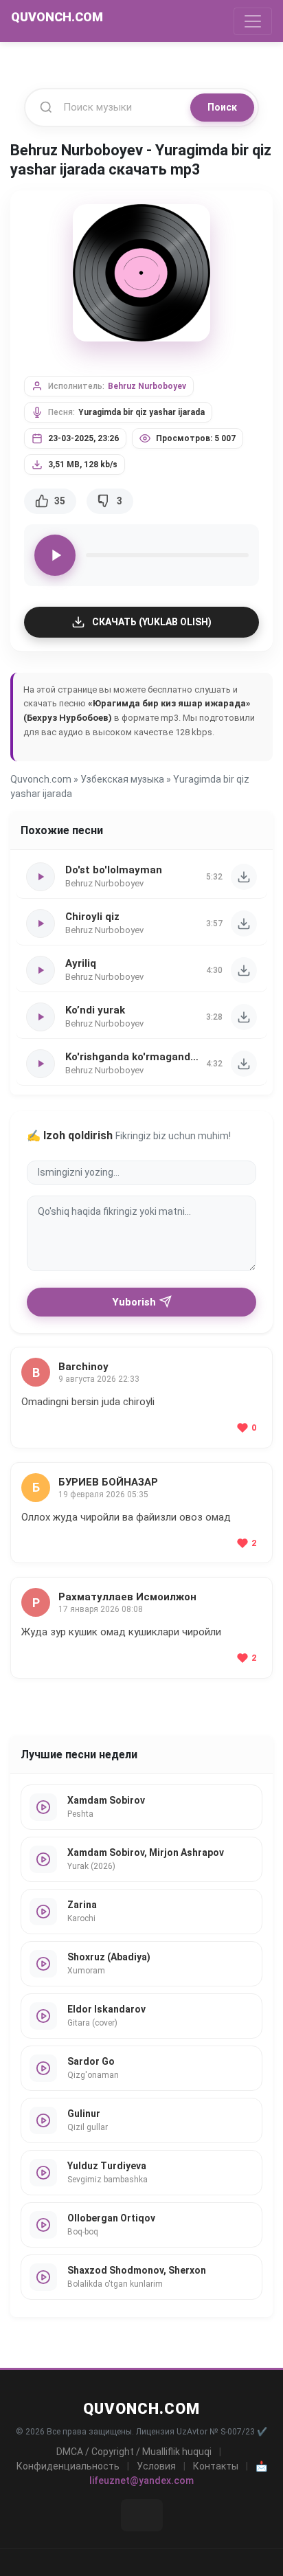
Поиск (222, 107)
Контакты (216, 2466)
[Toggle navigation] (253, 21)
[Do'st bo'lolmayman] (244, 877)
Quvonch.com (41, 779)
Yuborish (134, 1302)
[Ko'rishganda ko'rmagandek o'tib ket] (244, 1064)
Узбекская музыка (122, 779)
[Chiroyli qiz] (244, 923)
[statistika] (142, 2515)
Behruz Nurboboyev (147, 386)
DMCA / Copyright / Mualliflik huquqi (134, 2452)
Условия (156, 2466)
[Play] (55, 555)
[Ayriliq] (244, 970)
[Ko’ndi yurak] (244, 1017)
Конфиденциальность (68, 2466)
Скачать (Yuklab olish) (152, 622)
